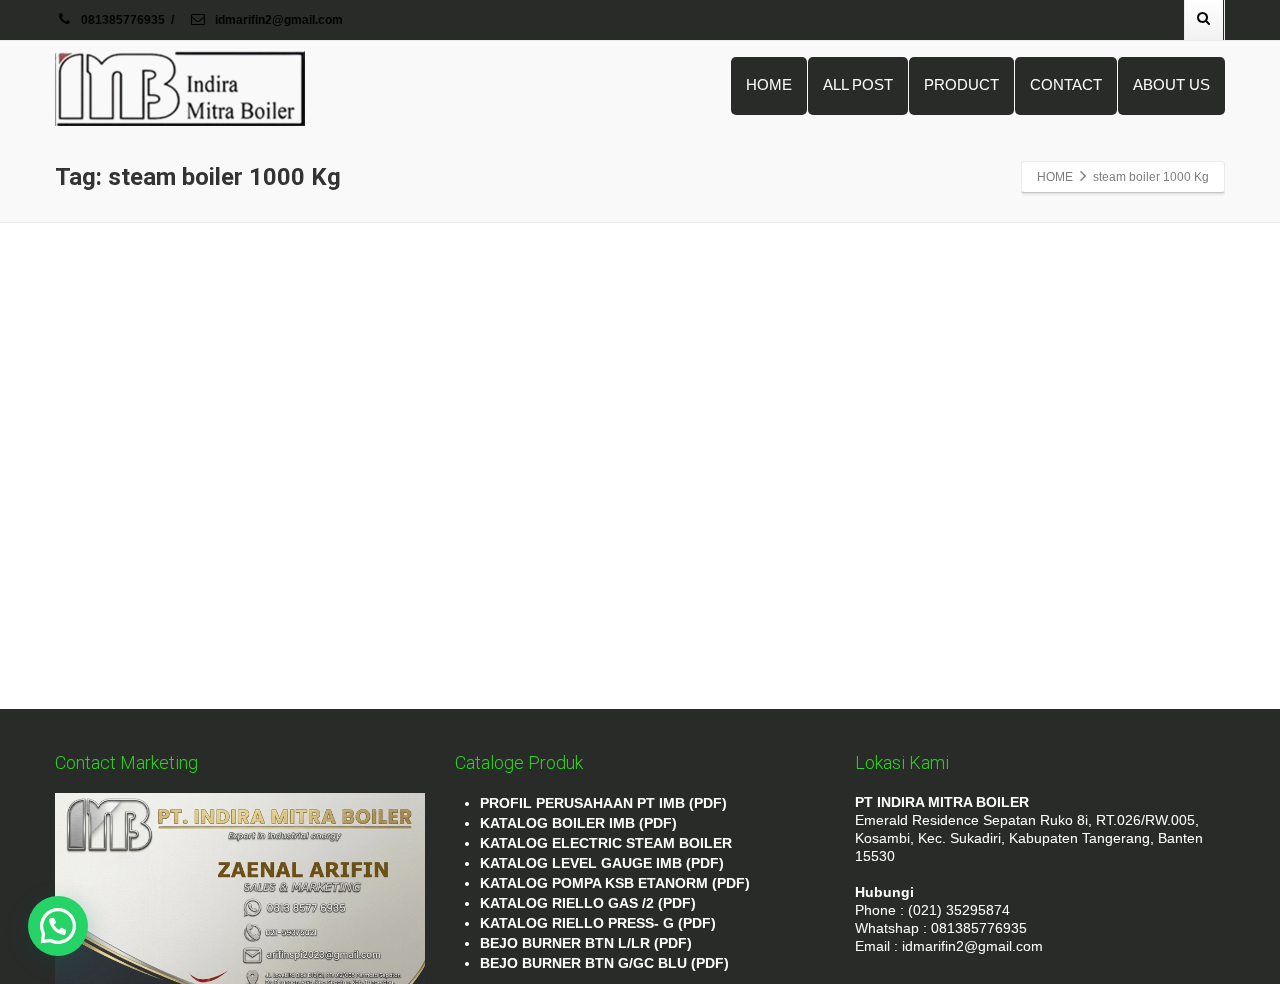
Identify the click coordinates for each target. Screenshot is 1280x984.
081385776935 (123, 20)
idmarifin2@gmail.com (277, 20)
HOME (769, 84)
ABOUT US (1171, 84)
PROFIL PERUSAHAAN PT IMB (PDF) (603, 803)
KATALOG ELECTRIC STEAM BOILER (606, 843)
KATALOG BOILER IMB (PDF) (578, 823)
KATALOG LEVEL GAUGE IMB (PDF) (602, 863)
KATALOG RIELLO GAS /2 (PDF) (588, 903)
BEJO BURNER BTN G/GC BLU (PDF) (604, 963)
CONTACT (1066, 84)
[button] (58, 926)
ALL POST (858, 84)
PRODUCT (961, 84)
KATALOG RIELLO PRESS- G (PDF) (598, 923)
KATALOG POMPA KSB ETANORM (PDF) (615, 883)
